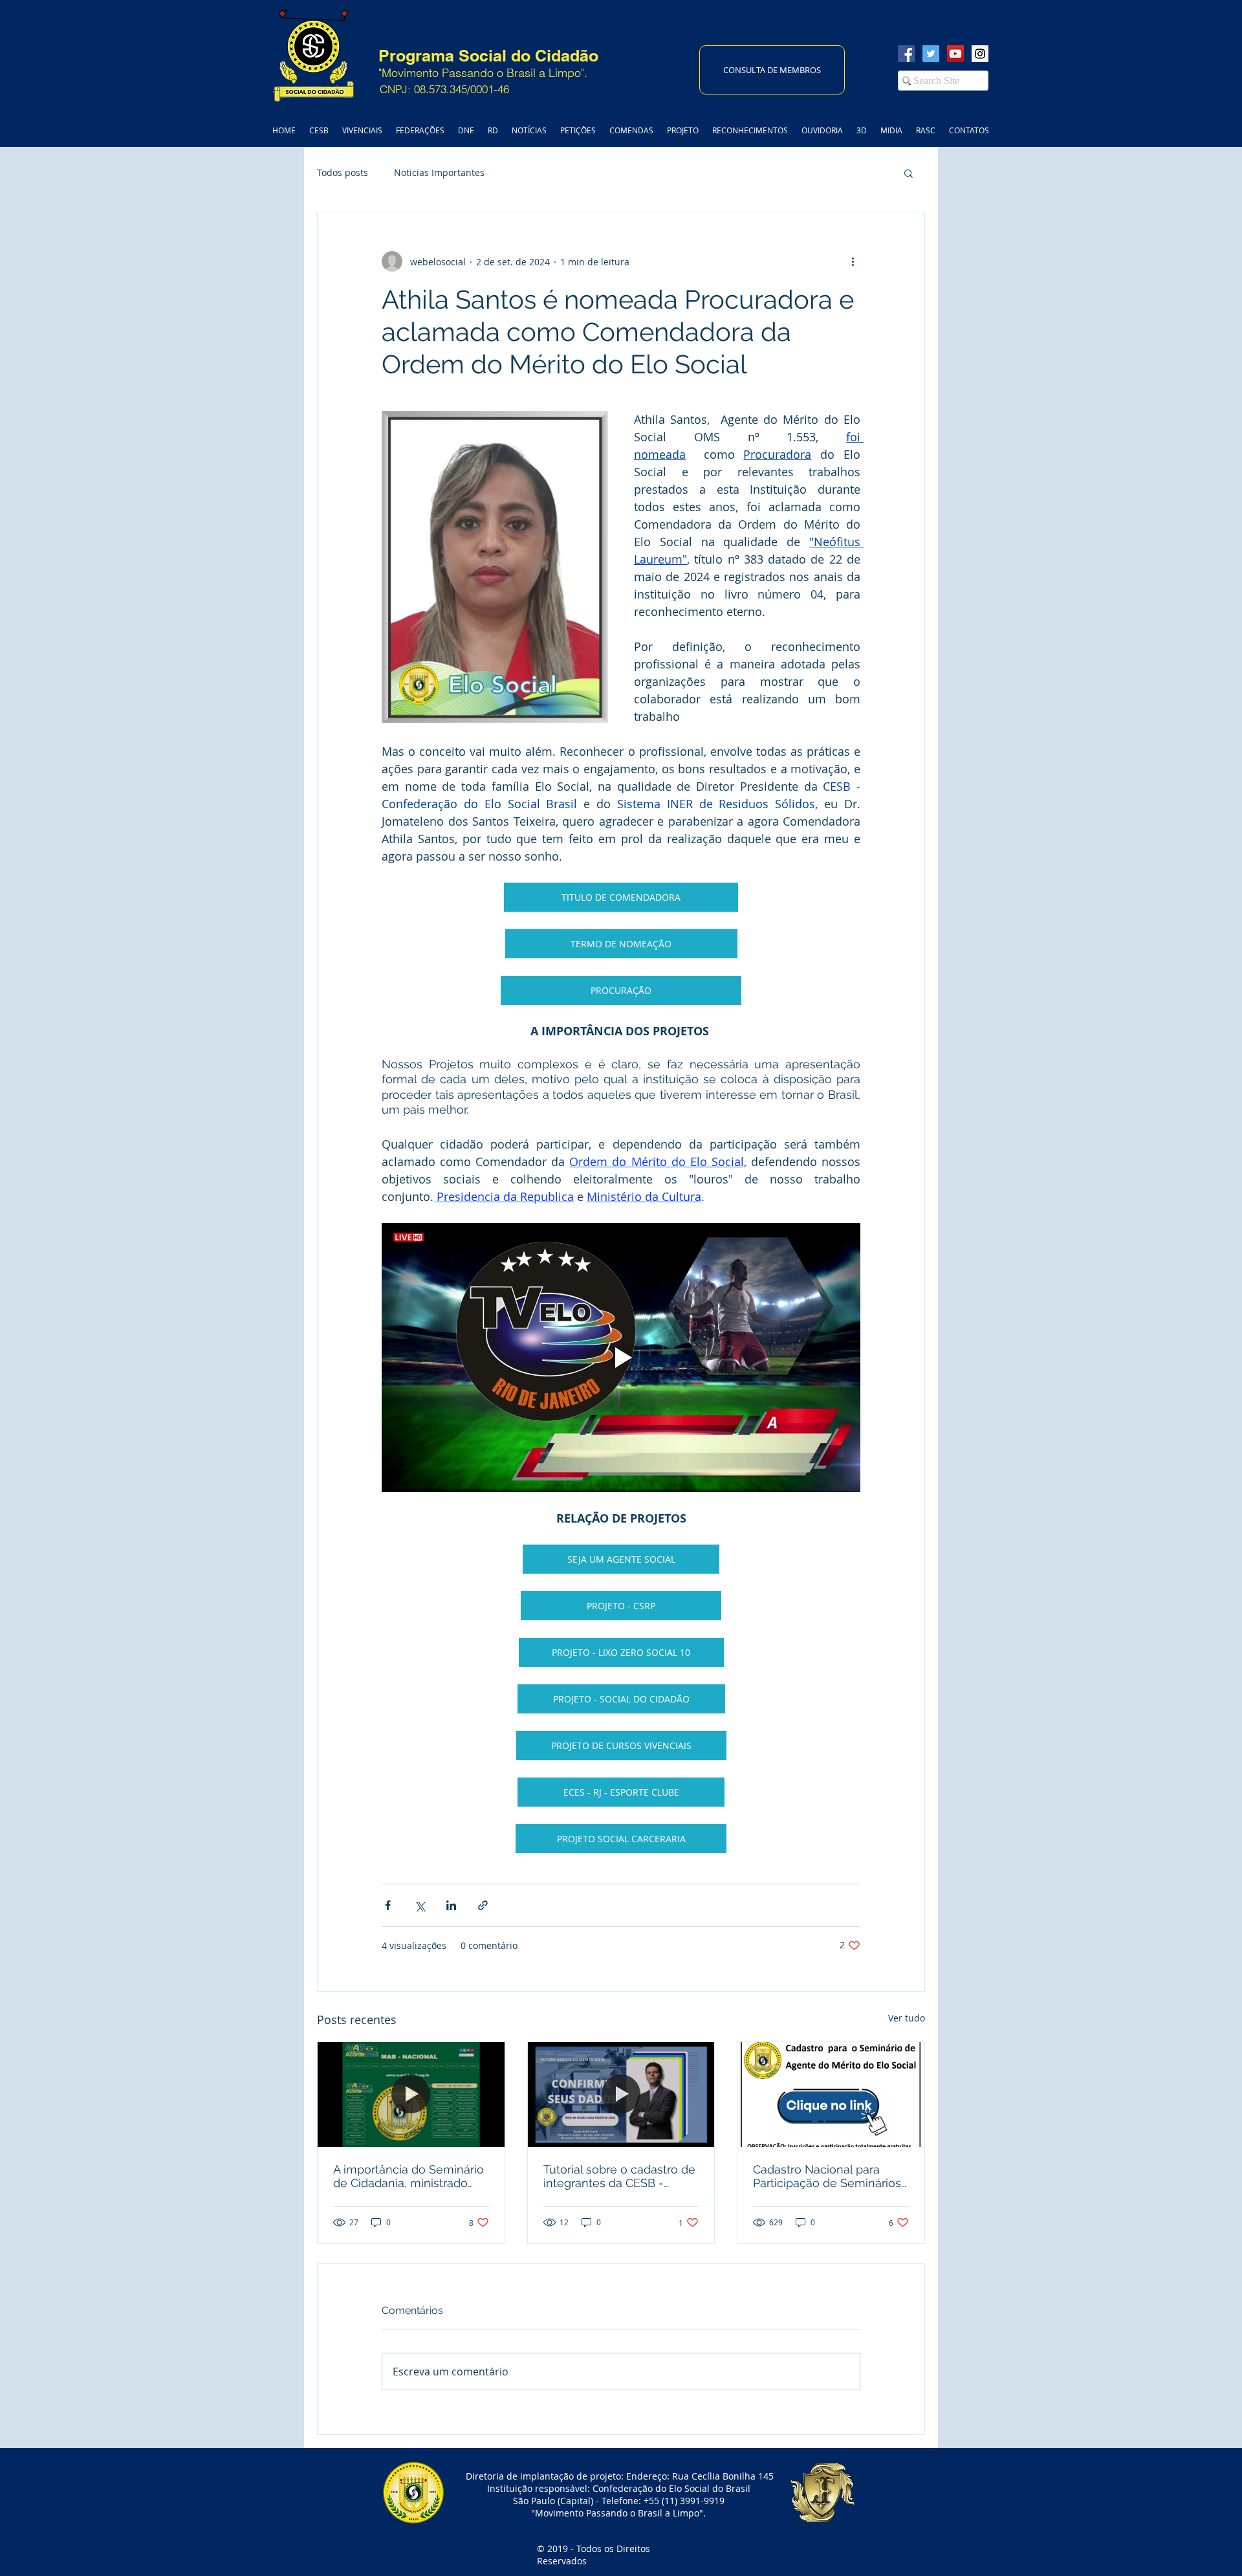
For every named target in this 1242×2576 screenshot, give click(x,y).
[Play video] (621, 1358)
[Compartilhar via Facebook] (388, 1905)
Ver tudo (907, 2018)
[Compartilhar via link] (483, 1905)
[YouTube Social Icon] (955, 54)
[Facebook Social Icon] (906, 54)
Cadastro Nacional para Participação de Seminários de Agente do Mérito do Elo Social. (828, 2176)
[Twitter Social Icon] (931, 54)
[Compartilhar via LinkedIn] (451, 1905)
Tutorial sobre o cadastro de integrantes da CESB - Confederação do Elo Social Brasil (619, 2176)
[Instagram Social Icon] (980, 54)
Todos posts (343, 172)
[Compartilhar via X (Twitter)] (419, 1905)
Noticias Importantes (439, 172)
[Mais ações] (853, 261)
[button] (909, 173)
